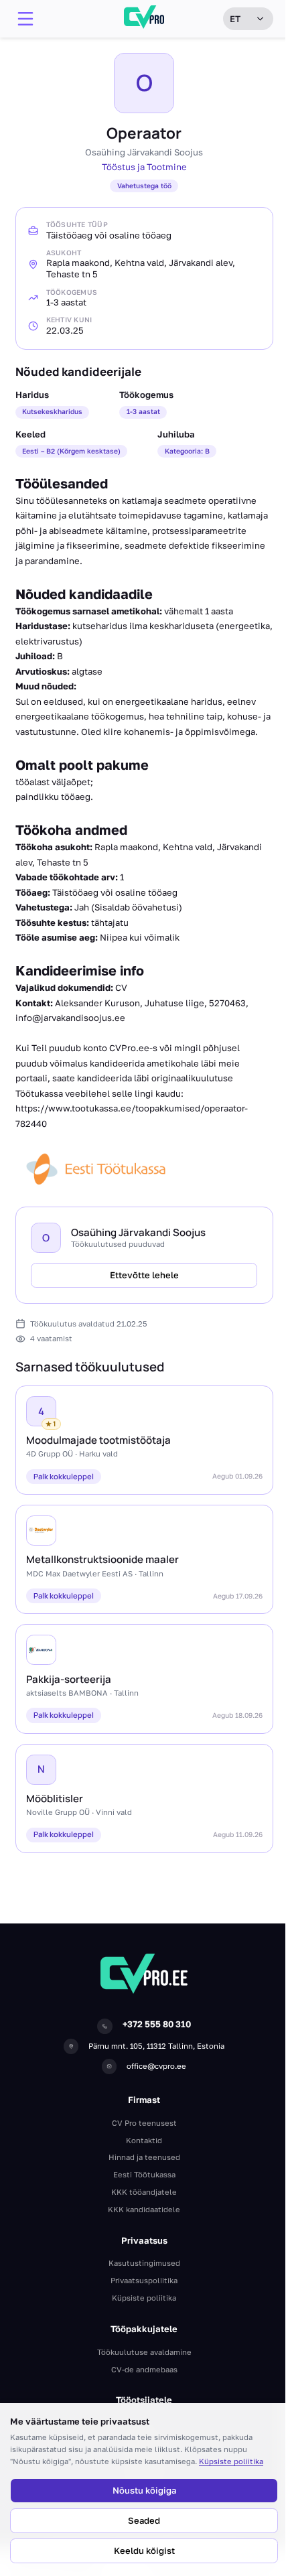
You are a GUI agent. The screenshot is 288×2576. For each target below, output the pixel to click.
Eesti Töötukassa (144, 2174)
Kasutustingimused (144, 2263)
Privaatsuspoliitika (144, 2280)
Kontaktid (144, 2140)
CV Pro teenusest (144, 2123)
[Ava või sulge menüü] (25, 19)
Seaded (144, 2520)
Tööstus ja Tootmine (144, 167)
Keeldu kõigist (144, 2551)
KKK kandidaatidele (144, 2209)
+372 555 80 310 (157, 2024)
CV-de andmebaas (144, 2369)
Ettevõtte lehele (144, 1275)
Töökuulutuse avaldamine (144, 2352)
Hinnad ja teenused (144, 2157)
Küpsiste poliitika (231, 2461)
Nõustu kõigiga (144, 2490)
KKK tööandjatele (144, 2192)
